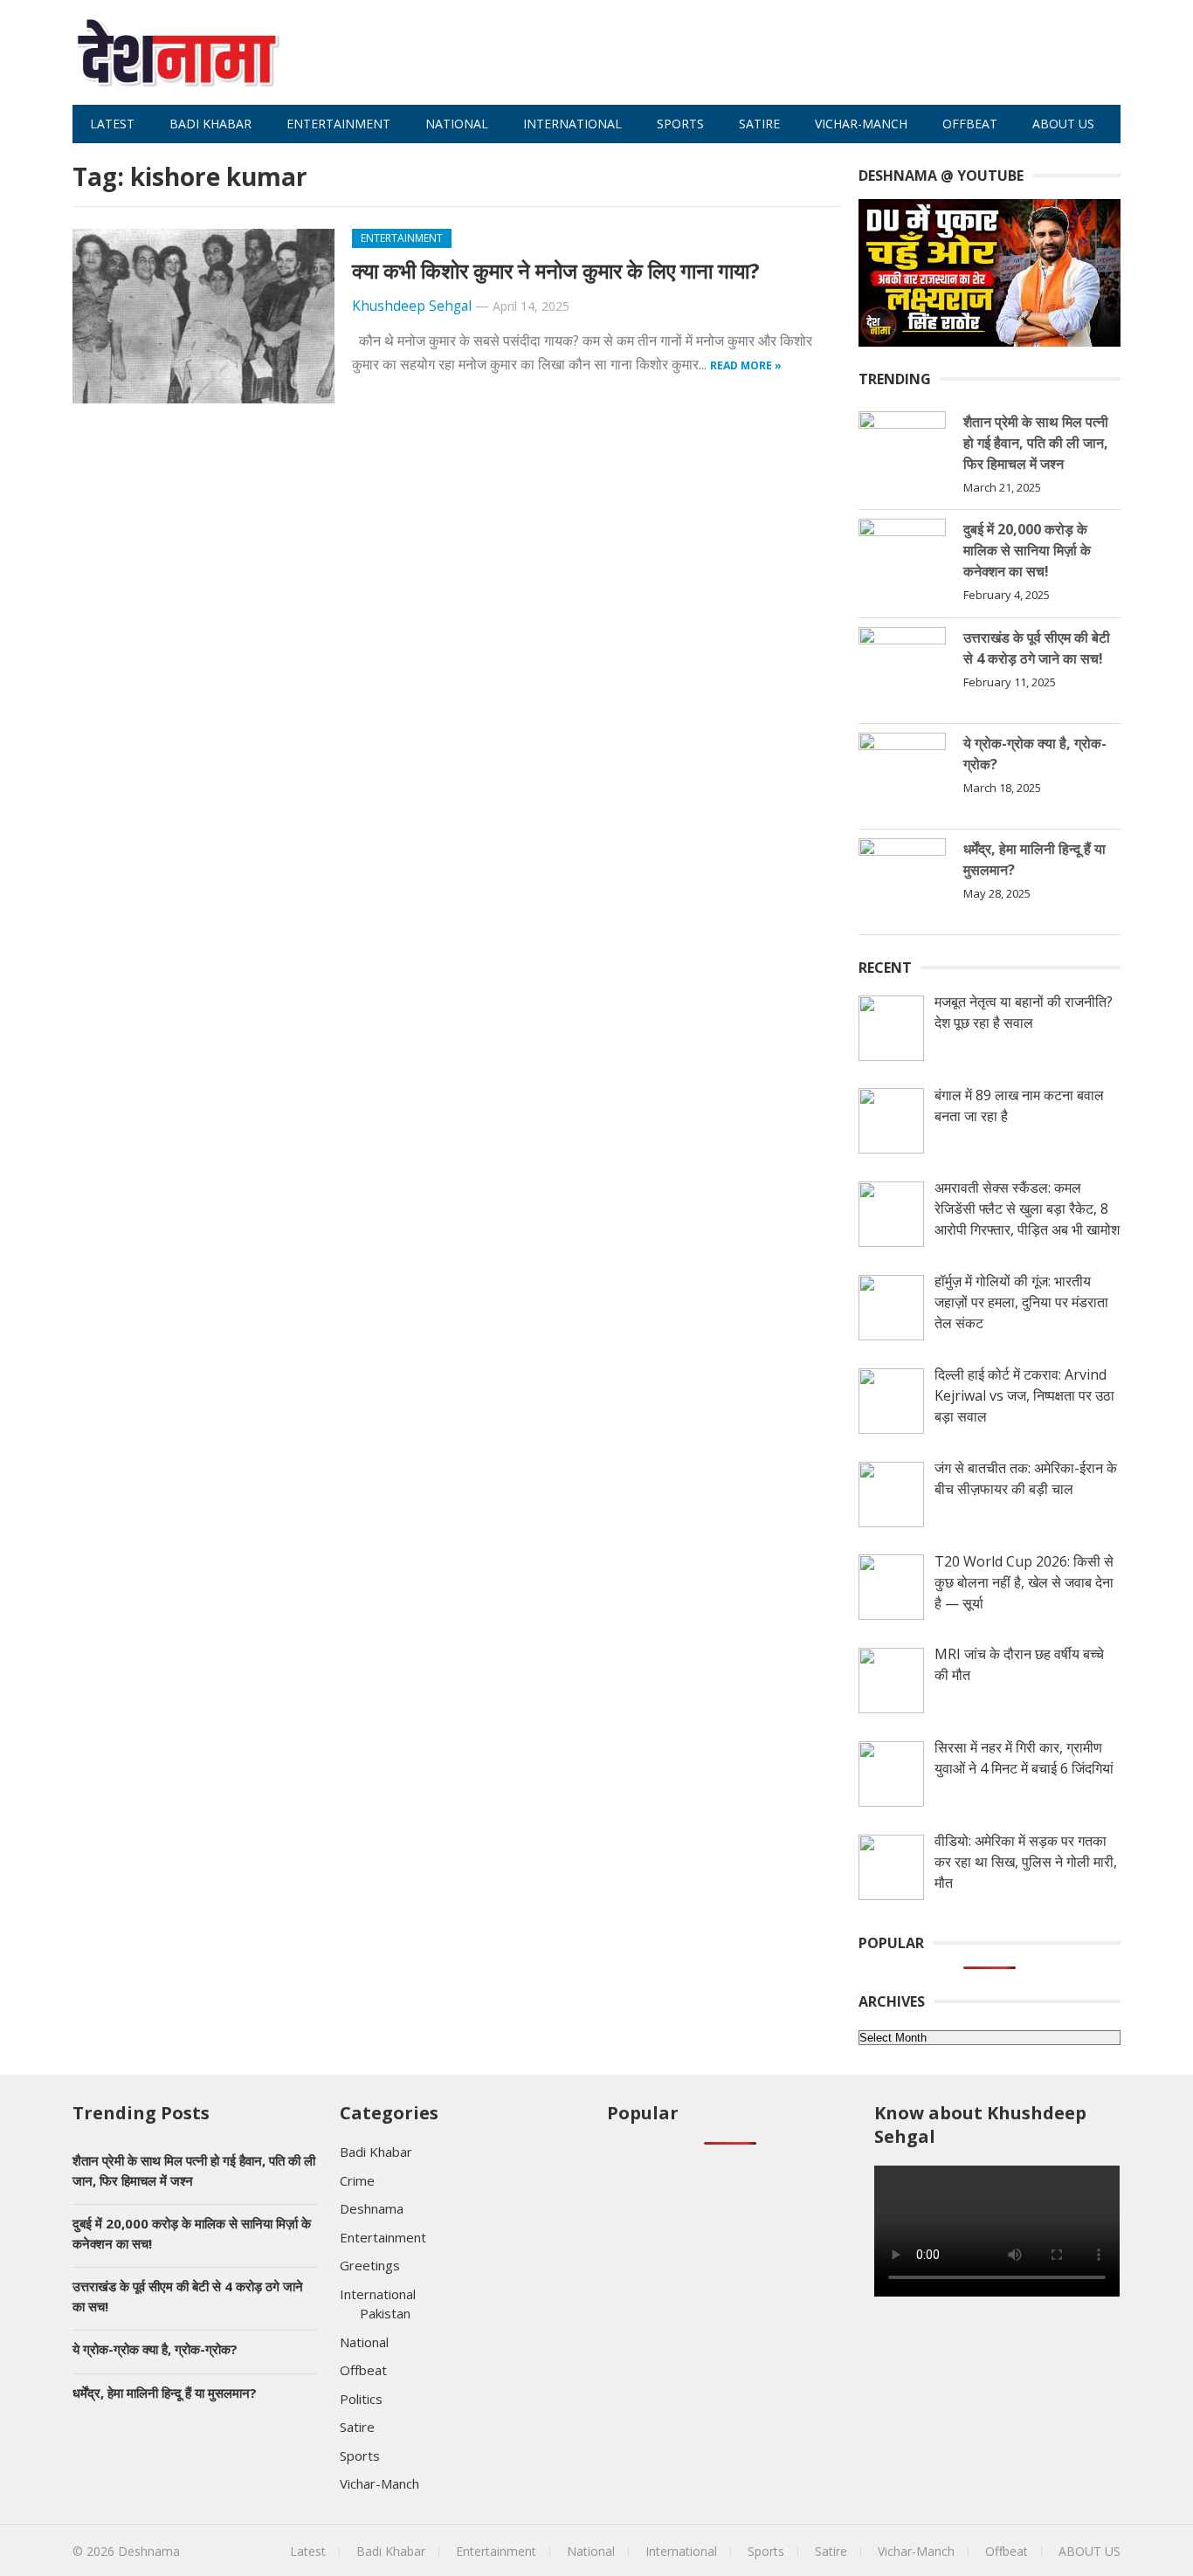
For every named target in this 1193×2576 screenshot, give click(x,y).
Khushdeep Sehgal (412, 306)
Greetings (370, 2265)
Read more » (746, 365)
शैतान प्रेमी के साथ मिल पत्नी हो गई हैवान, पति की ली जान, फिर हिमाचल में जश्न (1036, 443)
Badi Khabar (210, 124)
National (457, 124)
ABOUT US (1063, 124)
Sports (680, 124)
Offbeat (970, 124)
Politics (361, 2399)
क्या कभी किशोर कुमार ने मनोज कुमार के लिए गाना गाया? (556, 270)
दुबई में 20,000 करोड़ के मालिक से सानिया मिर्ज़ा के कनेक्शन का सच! (1027, 550)
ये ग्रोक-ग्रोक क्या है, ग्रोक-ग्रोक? (155, 2349)
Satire (759, 124)
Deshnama (372, 2208)
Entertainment (338, 124)
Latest (112, 124)
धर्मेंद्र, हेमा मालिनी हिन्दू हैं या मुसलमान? (165, 2393)
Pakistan (385, 2313)
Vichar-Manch (861, 124)
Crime (357, 2180)
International (572, 124)
